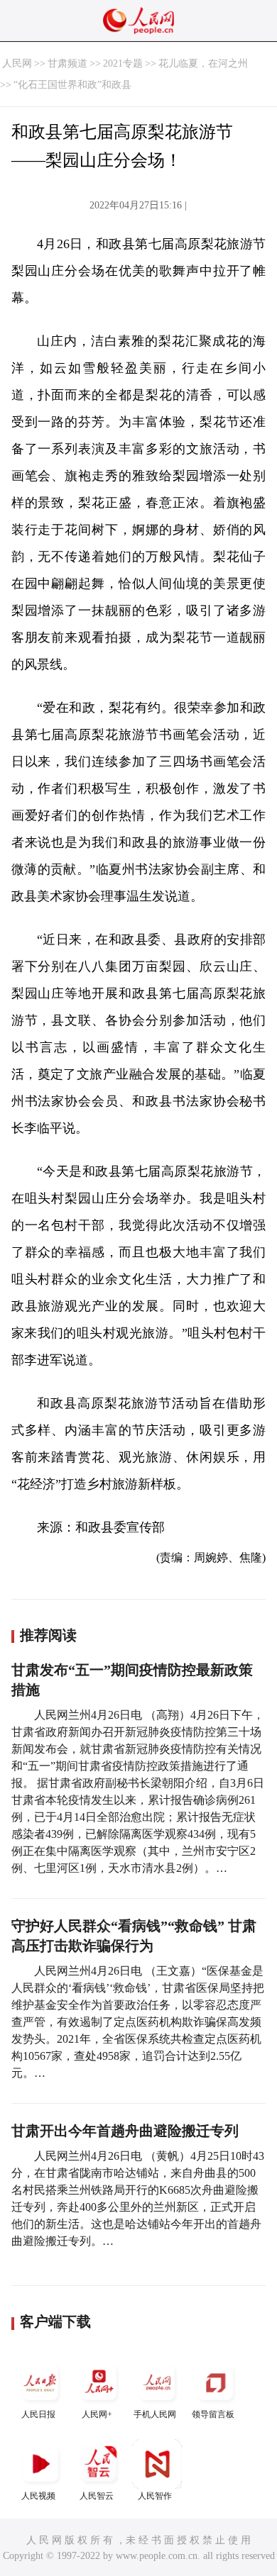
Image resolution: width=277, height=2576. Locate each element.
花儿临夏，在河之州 (203, 63)
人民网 (17, 63)
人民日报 (38, 2414)
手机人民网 (155, 2414)
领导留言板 (213, 2414)
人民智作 (155, 2496)
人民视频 (38, 2496)
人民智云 (97, 2496)
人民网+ (97, 2414)
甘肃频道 (67, 63)
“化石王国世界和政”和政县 (72, 85)
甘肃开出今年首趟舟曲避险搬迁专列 (125, 2131)
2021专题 (123, 63)
